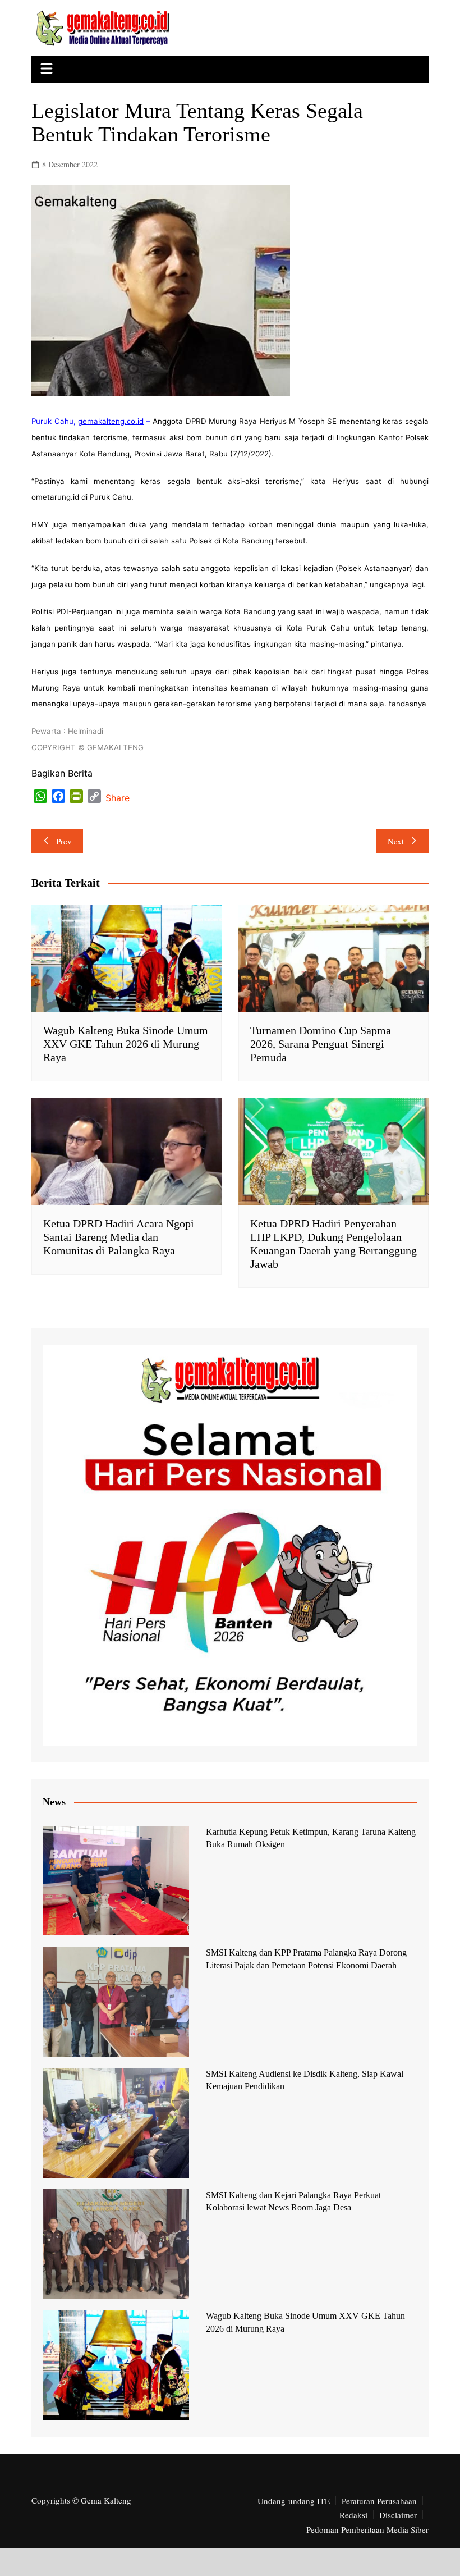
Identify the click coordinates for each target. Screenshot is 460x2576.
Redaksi (353, 2515)
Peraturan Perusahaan (379, 2501)
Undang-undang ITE (294, 2501)
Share (118, 798)
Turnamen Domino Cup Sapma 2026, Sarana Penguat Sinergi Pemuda (321, 1044)
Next (396, 841)
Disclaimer (398, 2515)
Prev (64, 841)
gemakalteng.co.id (111, 421)
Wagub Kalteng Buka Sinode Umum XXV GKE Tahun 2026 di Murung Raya (126, 1044)
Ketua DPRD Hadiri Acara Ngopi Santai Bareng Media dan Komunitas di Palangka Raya (119, 1237)
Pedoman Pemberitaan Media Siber (367, 2529)
